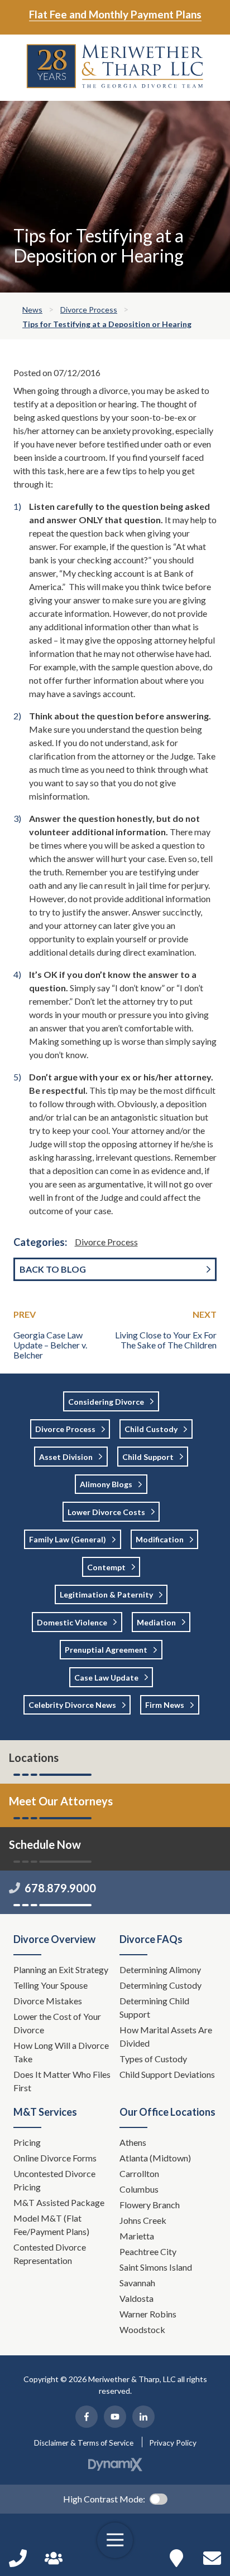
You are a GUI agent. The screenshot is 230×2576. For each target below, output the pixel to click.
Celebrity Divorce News (72, 1705)
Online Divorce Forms (55, 2158)
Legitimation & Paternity (106, 1594)
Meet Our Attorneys (61, 1801)
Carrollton (139, 2173)
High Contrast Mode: (104, 2499)
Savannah (137, 2283)
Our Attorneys (54, 2558)
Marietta (137, 2236)
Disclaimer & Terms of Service (84, 2443)
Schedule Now (212, 2558)
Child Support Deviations (167, 2074)
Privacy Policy (173, 2443)
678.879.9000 (60, 1888)
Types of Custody (153, 2059)
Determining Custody (161, 1985)
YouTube (115, 2417)
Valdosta (136, 2298)
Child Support (148, 1457)
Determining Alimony (161, 1969)
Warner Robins (148, 2314)
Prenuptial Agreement (106, 1650)
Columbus (139, 2189)
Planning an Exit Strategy (61, 1969)
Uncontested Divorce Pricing (54, 2180)
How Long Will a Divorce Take (61, 2052)
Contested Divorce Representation (50, 2254)
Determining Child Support (154, 2007)
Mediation (156, 1622)
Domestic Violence (72, 1622)
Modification (160, 1539)
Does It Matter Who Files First (62, 2081)
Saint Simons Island (156, 2267)
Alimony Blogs (106, 1484)
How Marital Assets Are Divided (166, 2036)
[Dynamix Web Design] (115, 2465)
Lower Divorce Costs (106, 1512)
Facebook (87, 2417)
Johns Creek (143, 2220)
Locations (34, 1757)
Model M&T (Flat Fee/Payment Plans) (51, 2225)
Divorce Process (106, 1242)
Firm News (165, 1705)
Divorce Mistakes (49, 2001)
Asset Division (66, 1457)
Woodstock (142, 2329)
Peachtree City (148, 2251)
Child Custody (151, 1429)
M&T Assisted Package (59, 2202)
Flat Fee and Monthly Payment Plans (115, 14)
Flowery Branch (150, 2205)
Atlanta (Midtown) (155, 2158)
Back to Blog (53, 1269)
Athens (133, 2142)
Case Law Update (106, 1677)
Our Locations (176, 2558)
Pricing (27, 2142)
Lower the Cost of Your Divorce (57, 2023)
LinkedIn (143, 2417)
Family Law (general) (68, 1539)
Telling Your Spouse (51, 1985)
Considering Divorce (106, 1402)
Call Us (18, 2558)
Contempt (106, 1567)
